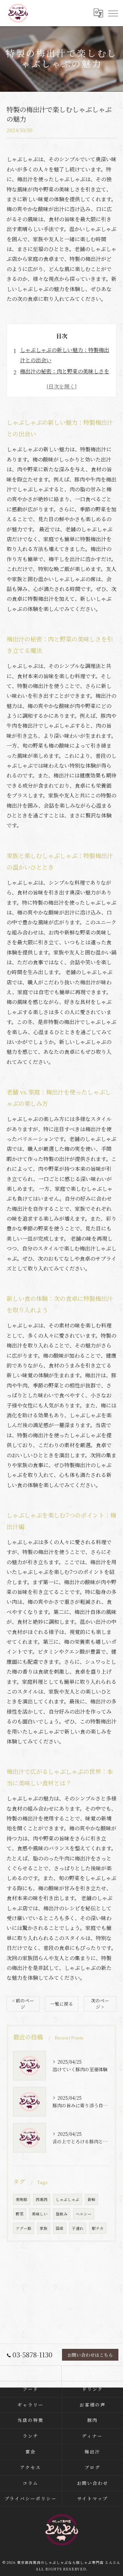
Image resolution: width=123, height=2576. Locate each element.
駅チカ (98, 2228)
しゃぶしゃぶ (68, 2199)
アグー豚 (24, 2228)
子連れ (78, 2228)
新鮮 (92, 2199)
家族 (44, 2228)
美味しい (40, 2214)
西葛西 (42, 2199)
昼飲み (62, 2214)
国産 (60, 2228)
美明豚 (22, 2199)
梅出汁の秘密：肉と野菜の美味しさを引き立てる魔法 (65, 376)
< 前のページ (23, 2004)
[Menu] (113, 13)
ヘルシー (84, 2214)
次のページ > (100, 2004)
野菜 (20, 2214)
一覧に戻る (62, 2004)
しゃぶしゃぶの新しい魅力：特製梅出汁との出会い (65, 355)
